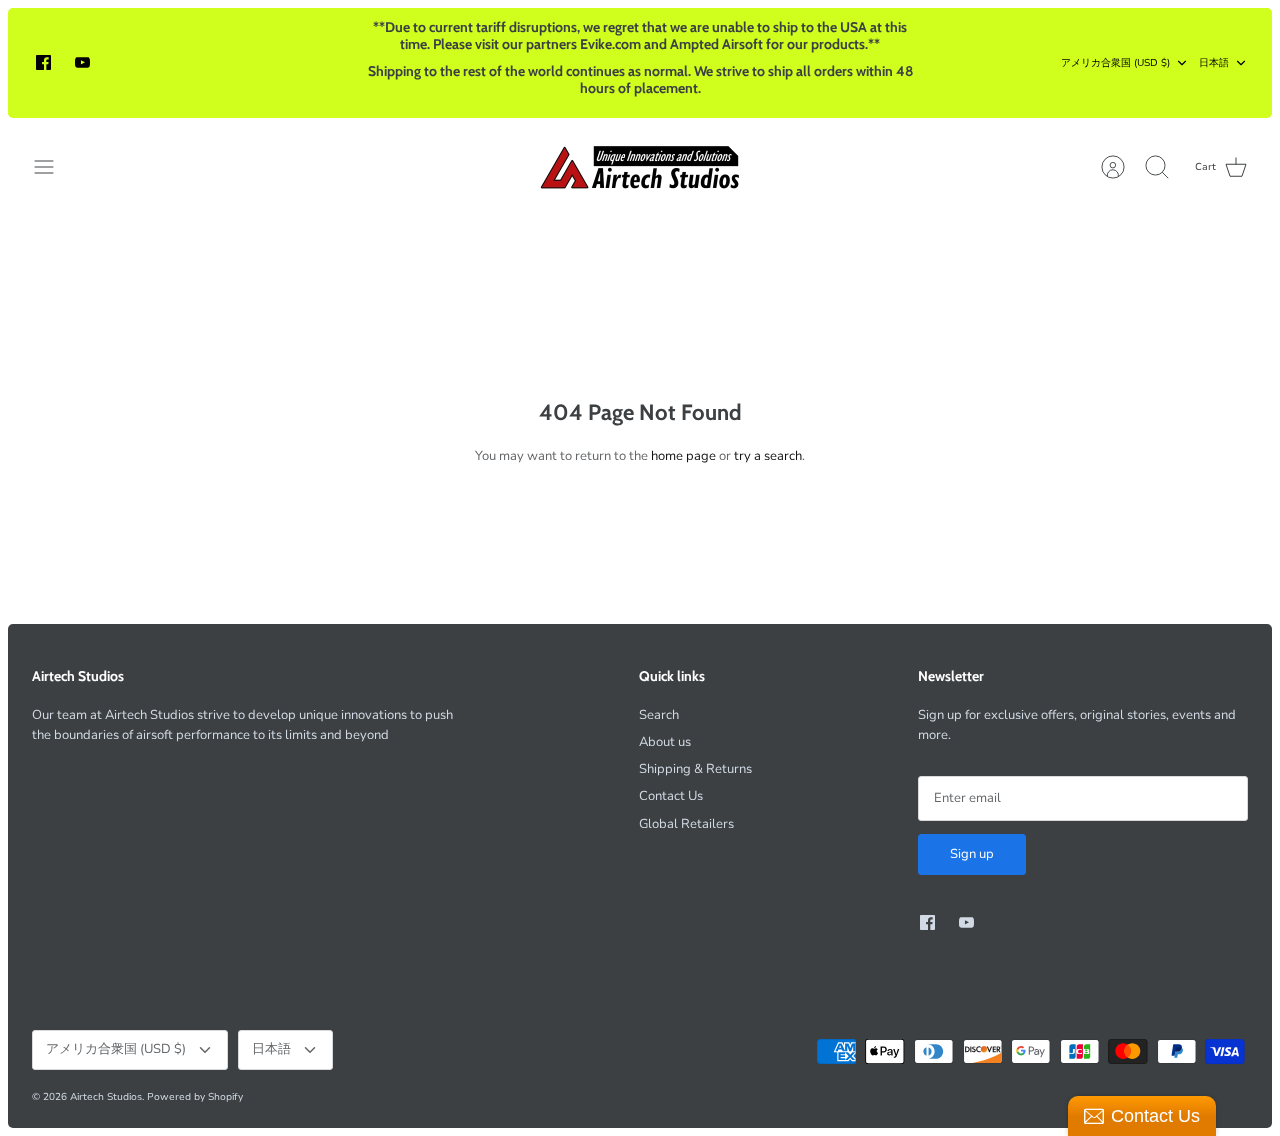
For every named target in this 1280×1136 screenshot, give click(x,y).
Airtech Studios (106, 1097)
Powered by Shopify (195, 1097)
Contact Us (671, 796)
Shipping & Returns (695, 769)
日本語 (1214, 63)
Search (659, 715)
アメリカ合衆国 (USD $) (1115, 63)
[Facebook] (43, 62)
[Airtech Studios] (640, 167)
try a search (768, 456)
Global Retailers (686, 824)
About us (665, 742)
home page (683, 456)
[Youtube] (82, 62)
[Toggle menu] (54, 167)
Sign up (972, 854)
